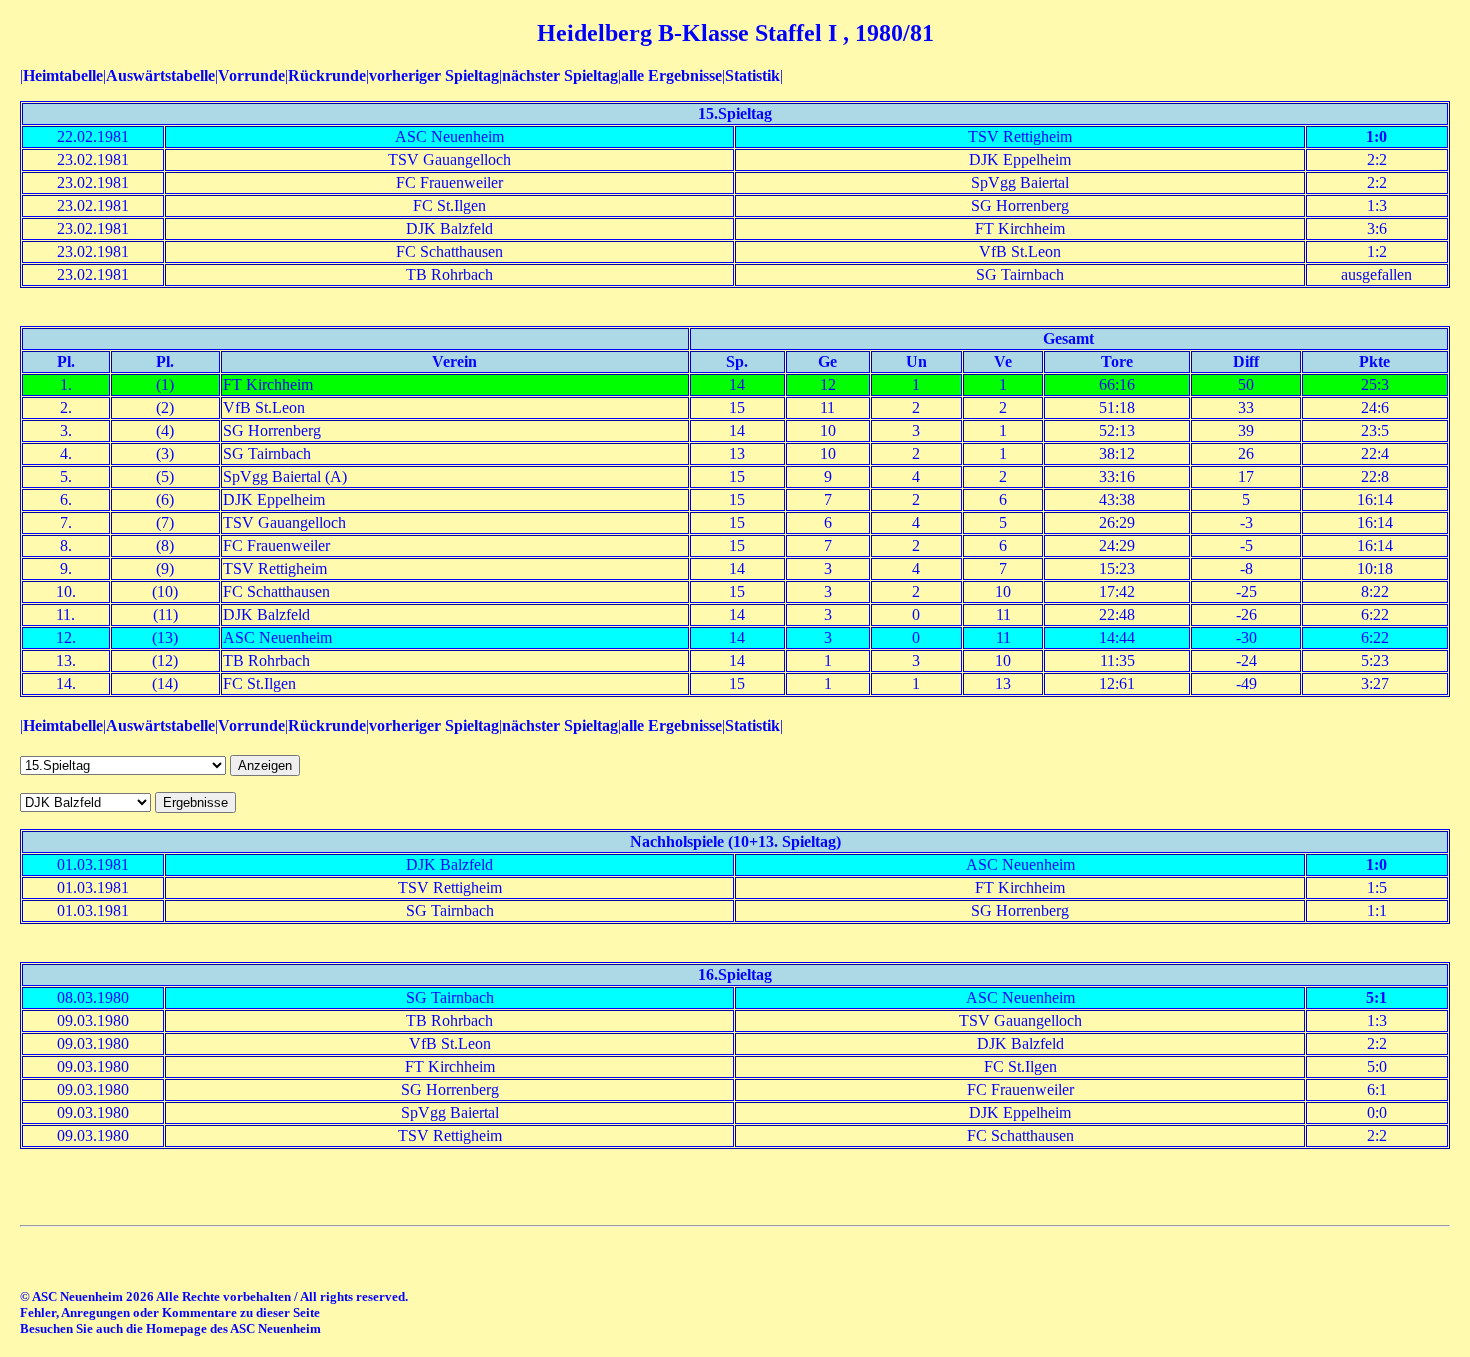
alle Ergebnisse (671, 75)
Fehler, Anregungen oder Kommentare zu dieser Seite (170, 1312)
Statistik (752, 75)
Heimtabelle (63, 75)
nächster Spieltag (560, 75)
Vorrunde (251, 75)
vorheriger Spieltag (434, 75)
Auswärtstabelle (160, 75)
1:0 (1376, 136)
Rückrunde (327, 75)
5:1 (1376, 997)
